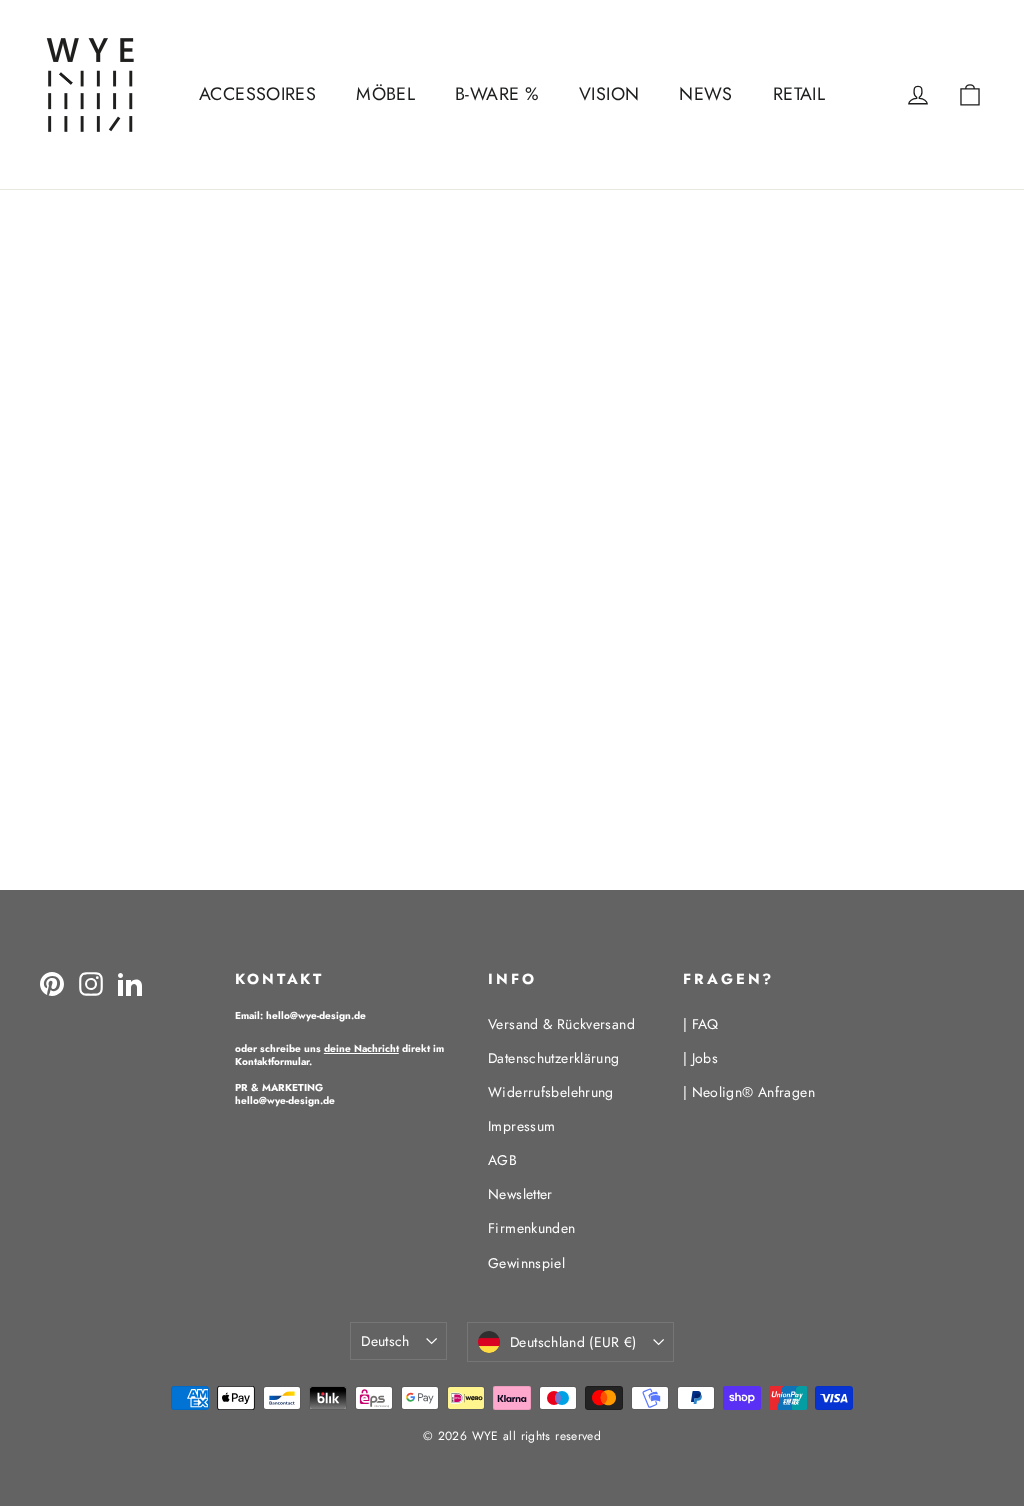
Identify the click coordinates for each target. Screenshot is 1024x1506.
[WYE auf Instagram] (91, 983)
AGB (502, 1160)
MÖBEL (385, 94)
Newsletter (520, 1194)
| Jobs (700, 1058)
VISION (609, 94)
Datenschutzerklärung (554, 1058)
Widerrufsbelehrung (551, 1092)
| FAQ (701, 1024)
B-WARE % (497, 94)
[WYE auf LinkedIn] (130, 983)
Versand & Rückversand (561, 1024)
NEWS (706, 94)
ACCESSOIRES (257, 94)
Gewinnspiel (526, 1263)
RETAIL (799, 94)
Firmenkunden (532, 1228)
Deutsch (385, 1341)
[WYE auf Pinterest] (52, 983)
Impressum (521, 1126)
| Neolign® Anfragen (749, 1092)
